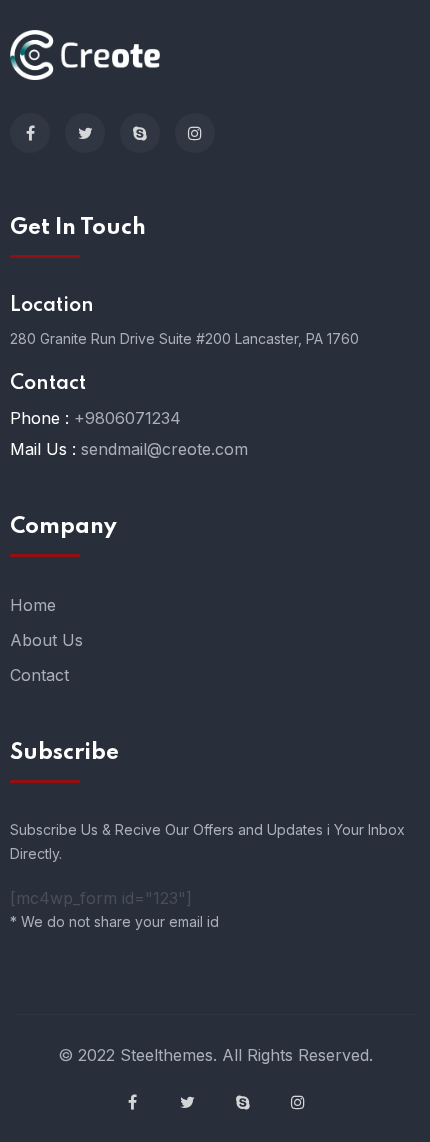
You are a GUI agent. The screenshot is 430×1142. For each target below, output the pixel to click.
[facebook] (30, 133)
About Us (46, 640)
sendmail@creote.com (164, 449)
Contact (39, 675)
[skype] (140, 133)
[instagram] (195, 133)
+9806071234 (127, 418)
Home (33, 605)
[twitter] (85, 133)
